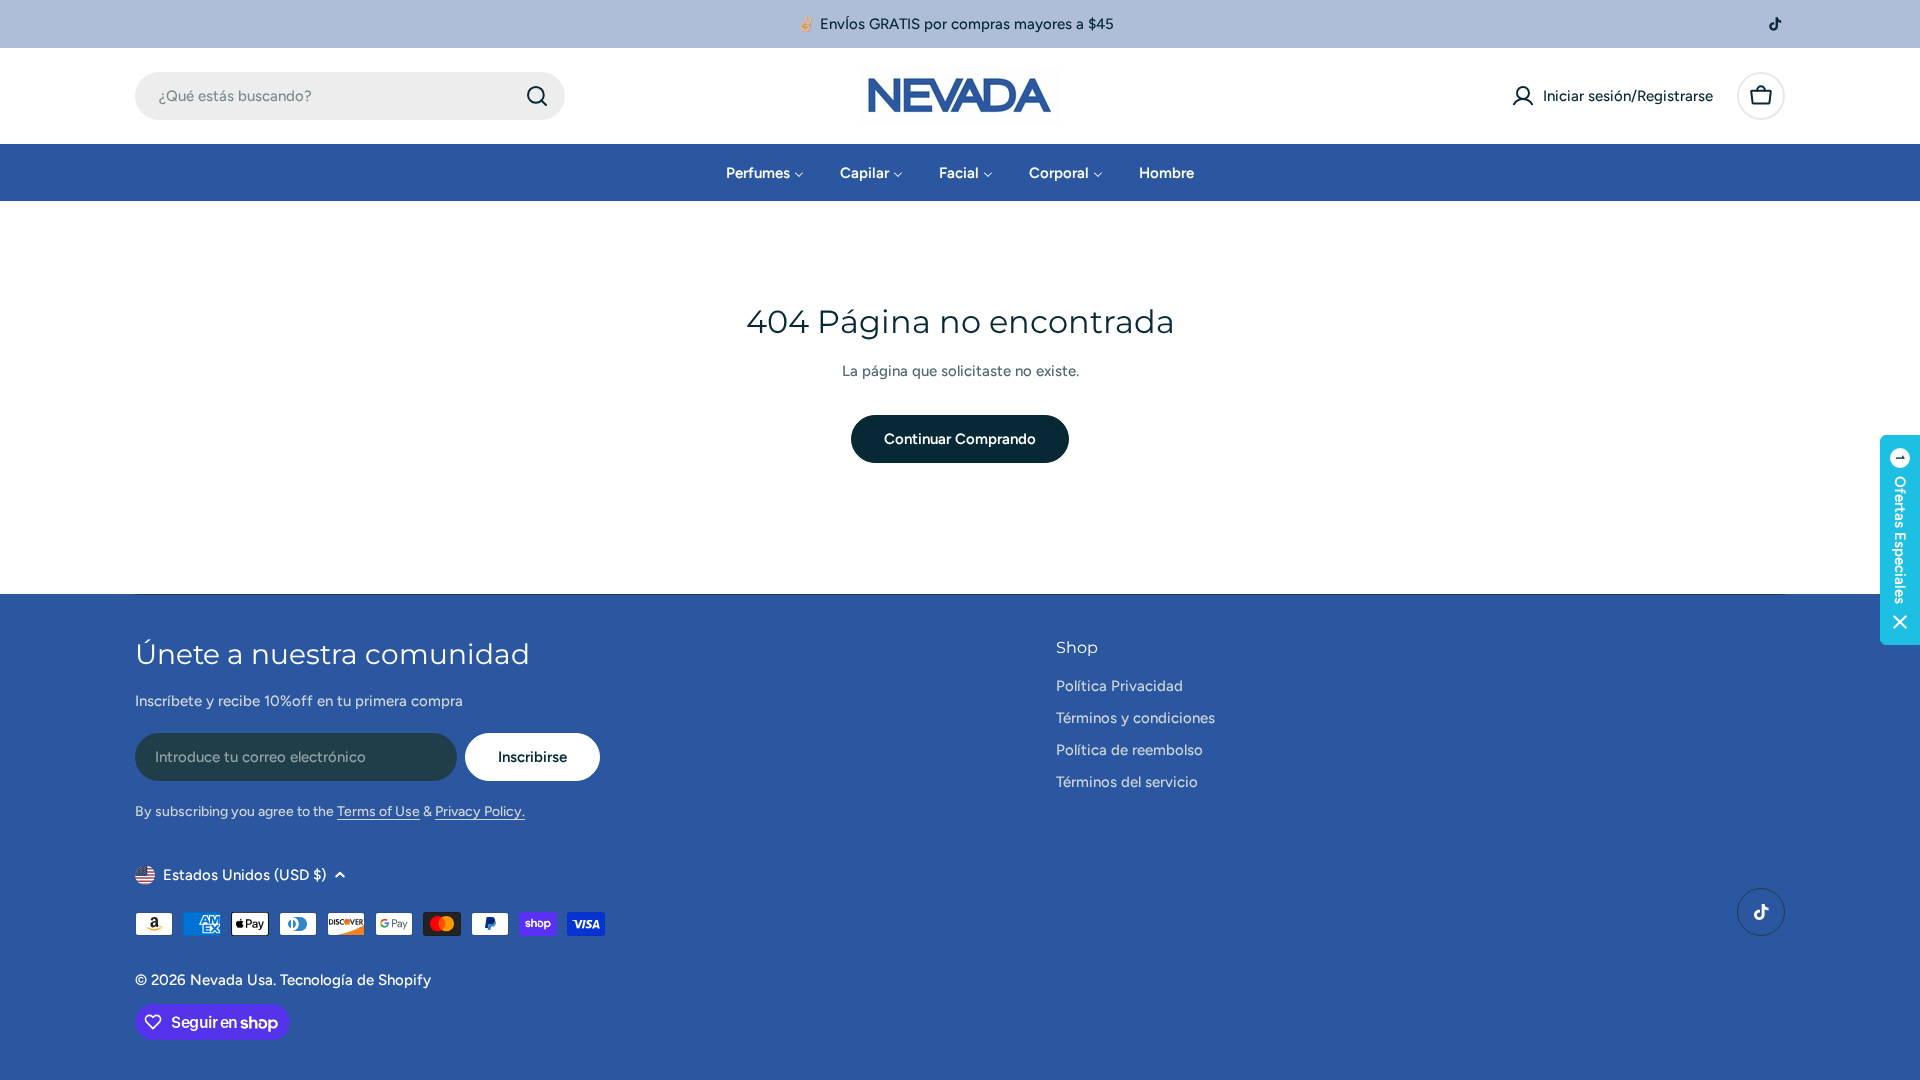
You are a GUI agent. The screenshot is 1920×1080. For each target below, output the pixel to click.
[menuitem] (765, 172)
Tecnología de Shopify (355, 980)
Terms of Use (378, 811)
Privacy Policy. (480, 811)
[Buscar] (537, 96)
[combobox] (350, 96)
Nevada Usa (231, 980)
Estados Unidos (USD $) (244, 875)
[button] (1900, 540)
